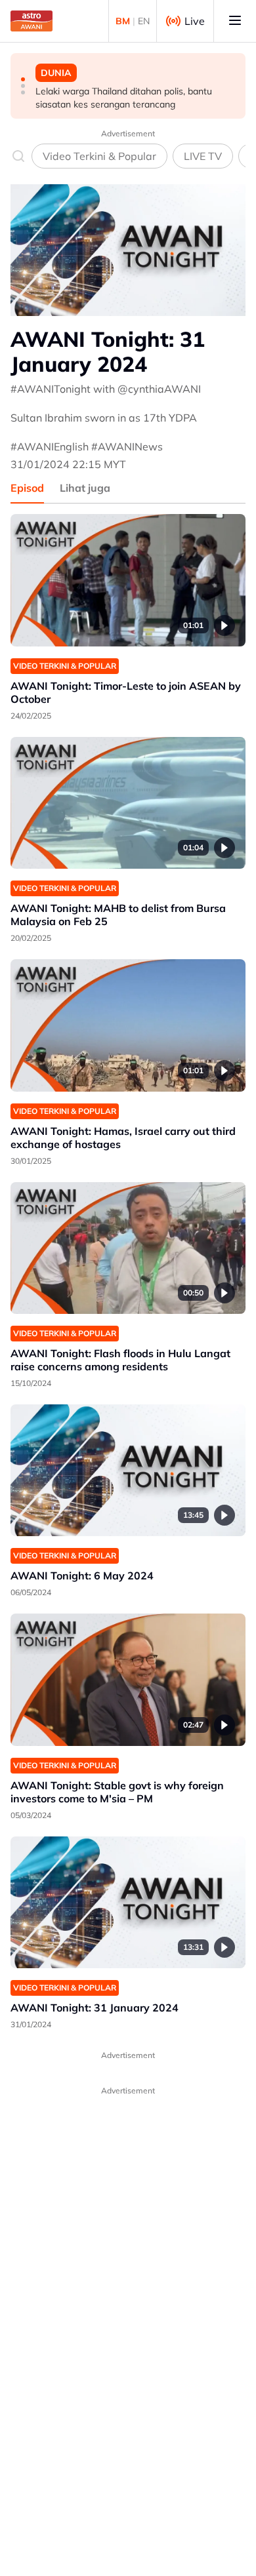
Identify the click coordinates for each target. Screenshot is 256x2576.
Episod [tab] (27, 488)
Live (195, 21)
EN (144, 21)
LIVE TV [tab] (203, 156)
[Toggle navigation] (235, 21)
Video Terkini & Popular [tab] (99, 156)
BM (123, 21)
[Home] (32, 21)
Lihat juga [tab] (85, 488)
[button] (23, 79)
